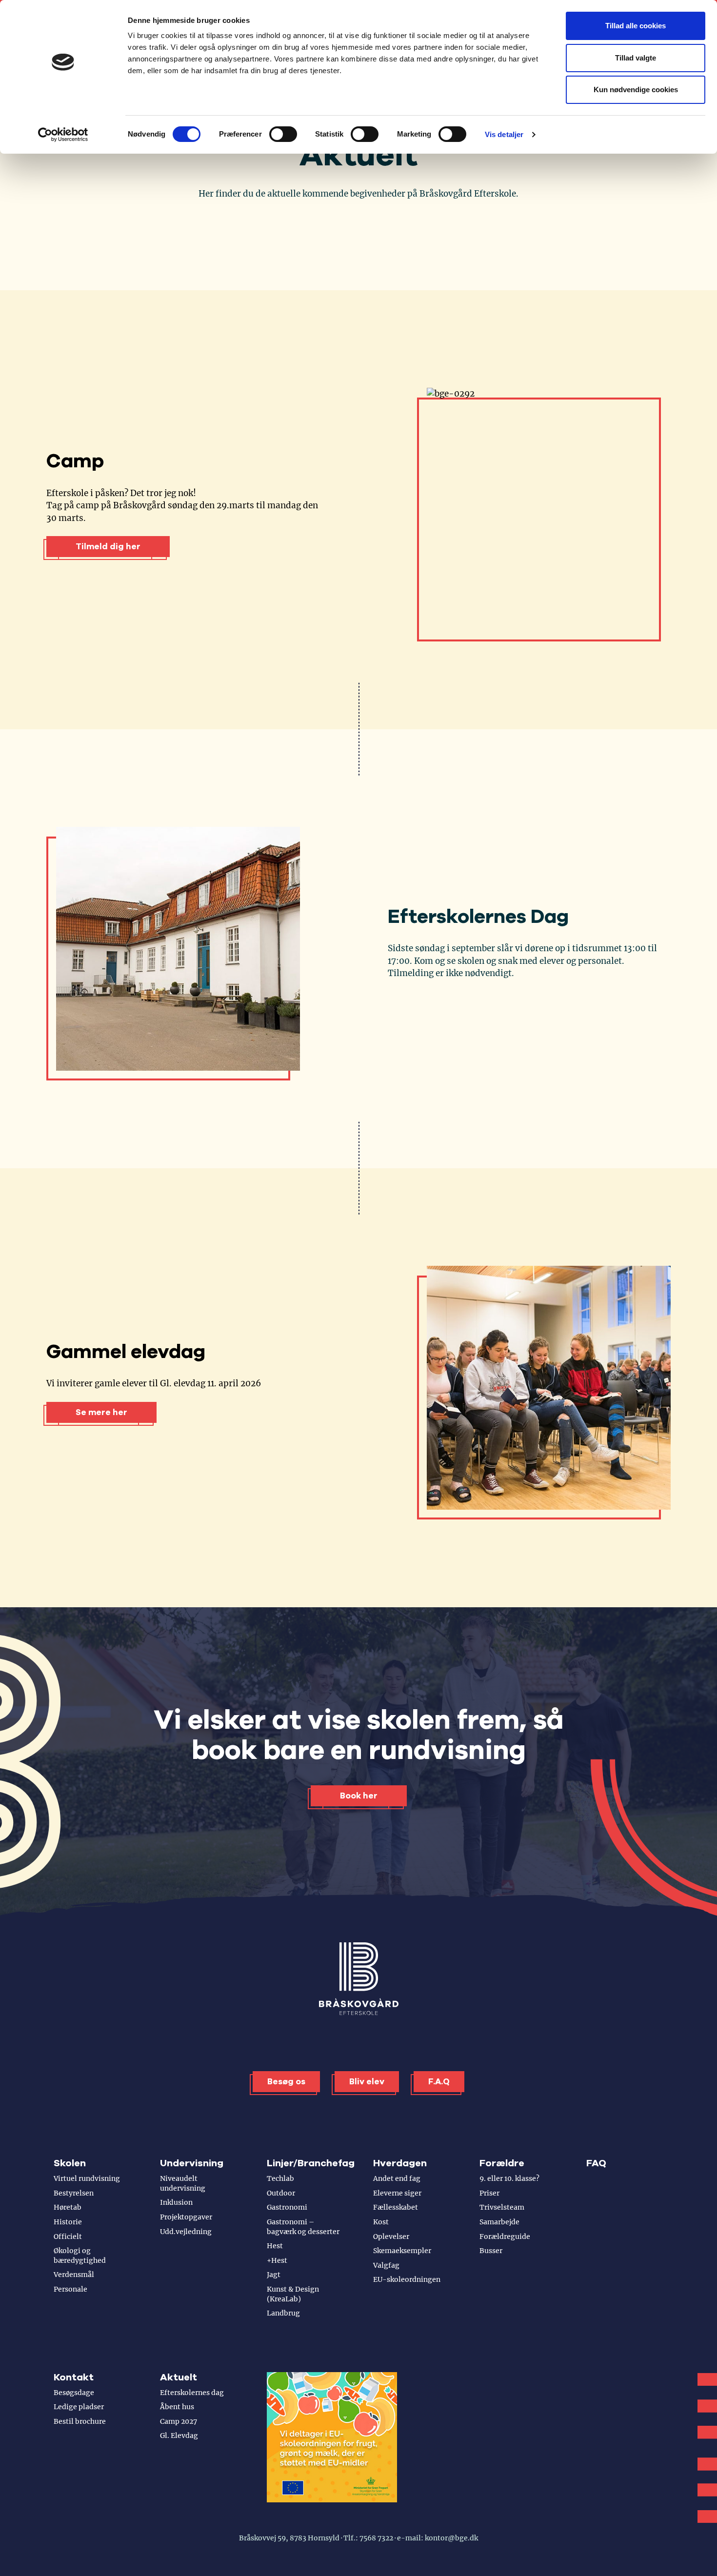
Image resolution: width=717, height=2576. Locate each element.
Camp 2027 (179, 2421)
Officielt (68, 2237)
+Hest (277, 2260)
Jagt (274, 2275)
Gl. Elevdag (179, 2436)
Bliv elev (367, 2082)
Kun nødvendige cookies (636, 90)
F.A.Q (439, 2082)
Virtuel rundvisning (87, 2178)
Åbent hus (177, 2407)
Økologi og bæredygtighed (80, 2256)
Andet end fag (397, 2178)
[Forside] (359, 1979)
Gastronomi (287, 2207)
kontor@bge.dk (451, 2538)
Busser (491, 2251)
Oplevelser (391, 2237)
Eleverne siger (397, 2193)
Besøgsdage (74, 2393)
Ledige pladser (79, 2407)
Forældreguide (505, 2237)
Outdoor (281, 2193)
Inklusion (176, 2202)
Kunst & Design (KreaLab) (293, 2294)
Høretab (68, 2207)
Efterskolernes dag (192, 2393)
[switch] (283, 134)
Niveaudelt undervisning (183, 2183)
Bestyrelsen (74, 2193)
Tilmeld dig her (108, 547)
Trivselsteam (502, 2207)
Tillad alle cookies (636, 26)
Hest (275, 2246)
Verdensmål (74, 2275)
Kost (381, 2222)
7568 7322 (376, 2538)
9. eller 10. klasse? (509, 2178)
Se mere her (101, 1412)
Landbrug (283, 2313)
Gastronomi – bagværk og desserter (303, 2227)
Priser (489, 2193)
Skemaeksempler (402, 2251)
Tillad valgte (636, 58)
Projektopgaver (186, 2217)
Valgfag (386, 2265)
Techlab (280, 2178)
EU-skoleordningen (407, 2279)
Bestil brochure (80, 2421)
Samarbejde (499, 2222)
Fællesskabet (396, 2207)
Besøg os (286, 2082)
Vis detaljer (504, 134)
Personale (70, 2289)
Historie (68, 2222)
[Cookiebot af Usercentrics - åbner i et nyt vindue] (63, 135)
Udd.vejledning (186, 2232)
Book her (359, 1796)
